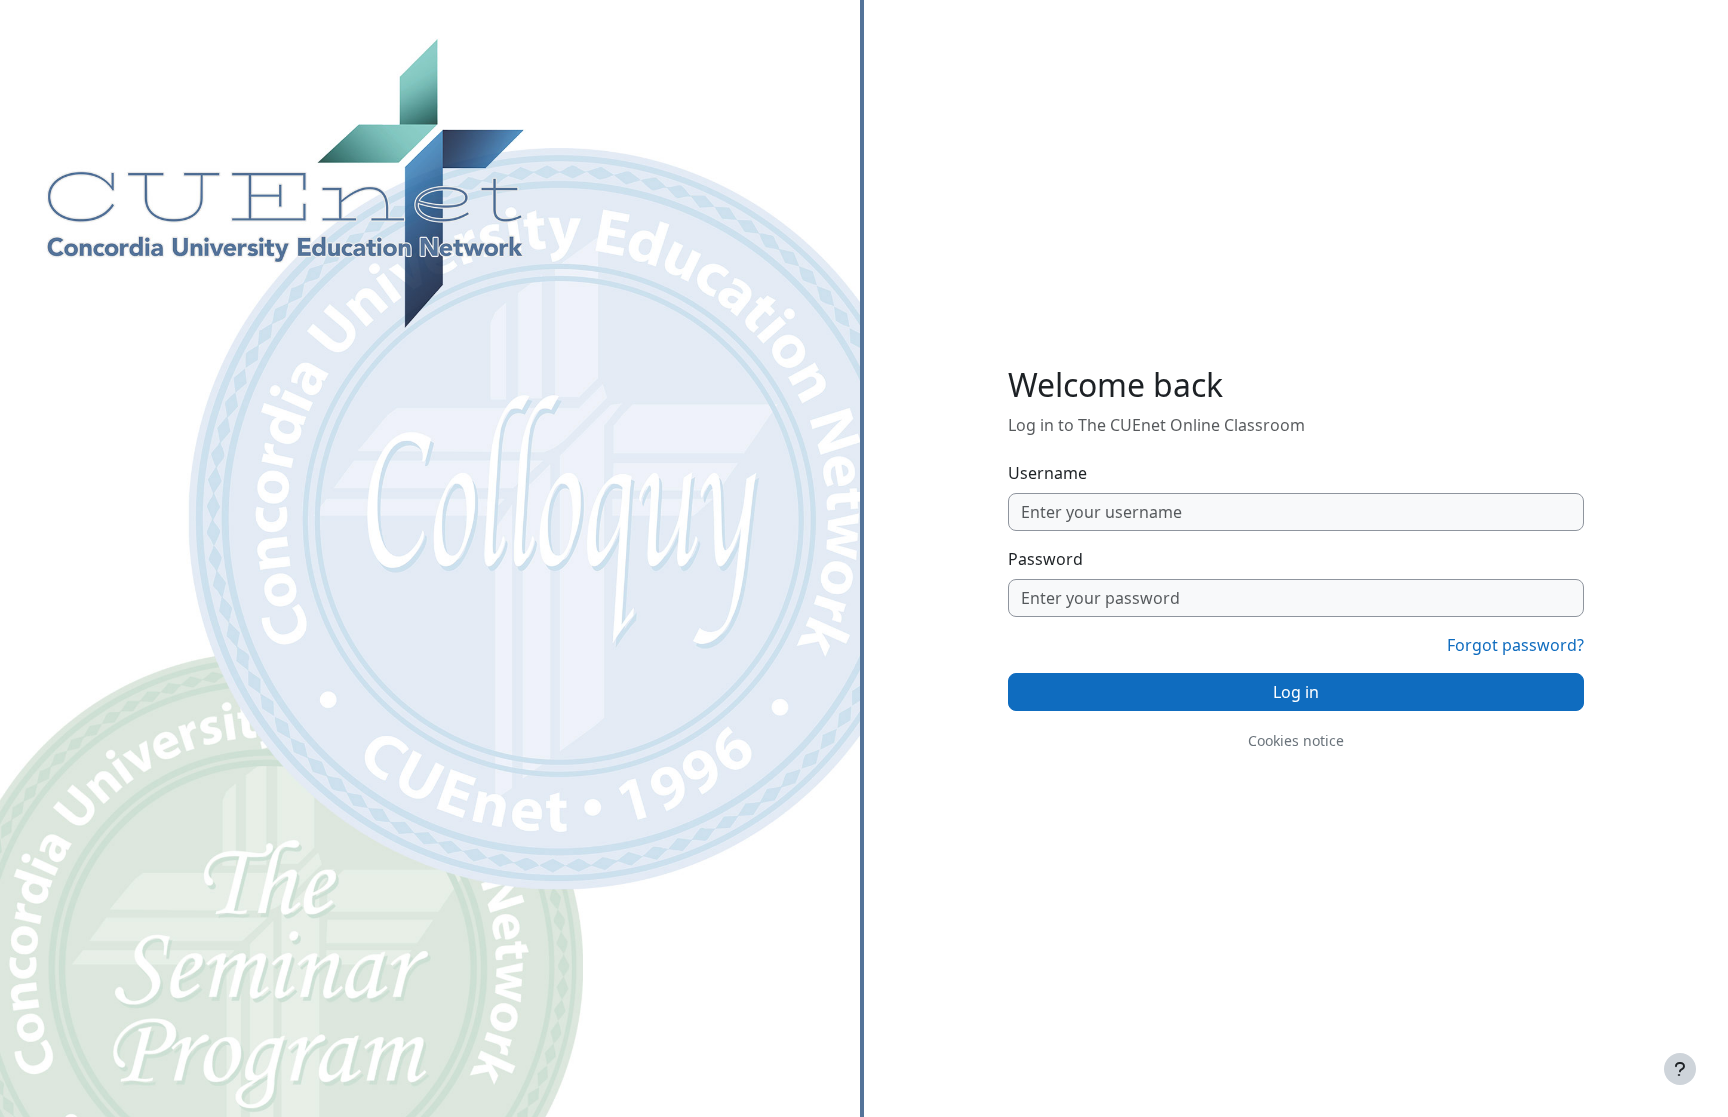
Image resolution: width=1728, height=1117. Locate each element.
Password (1045, 559)
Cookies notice (1296, 740)
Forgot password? (1515, 645)
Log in (1296, 692)
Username (1047, 473)
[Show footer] (1680, 1069)
